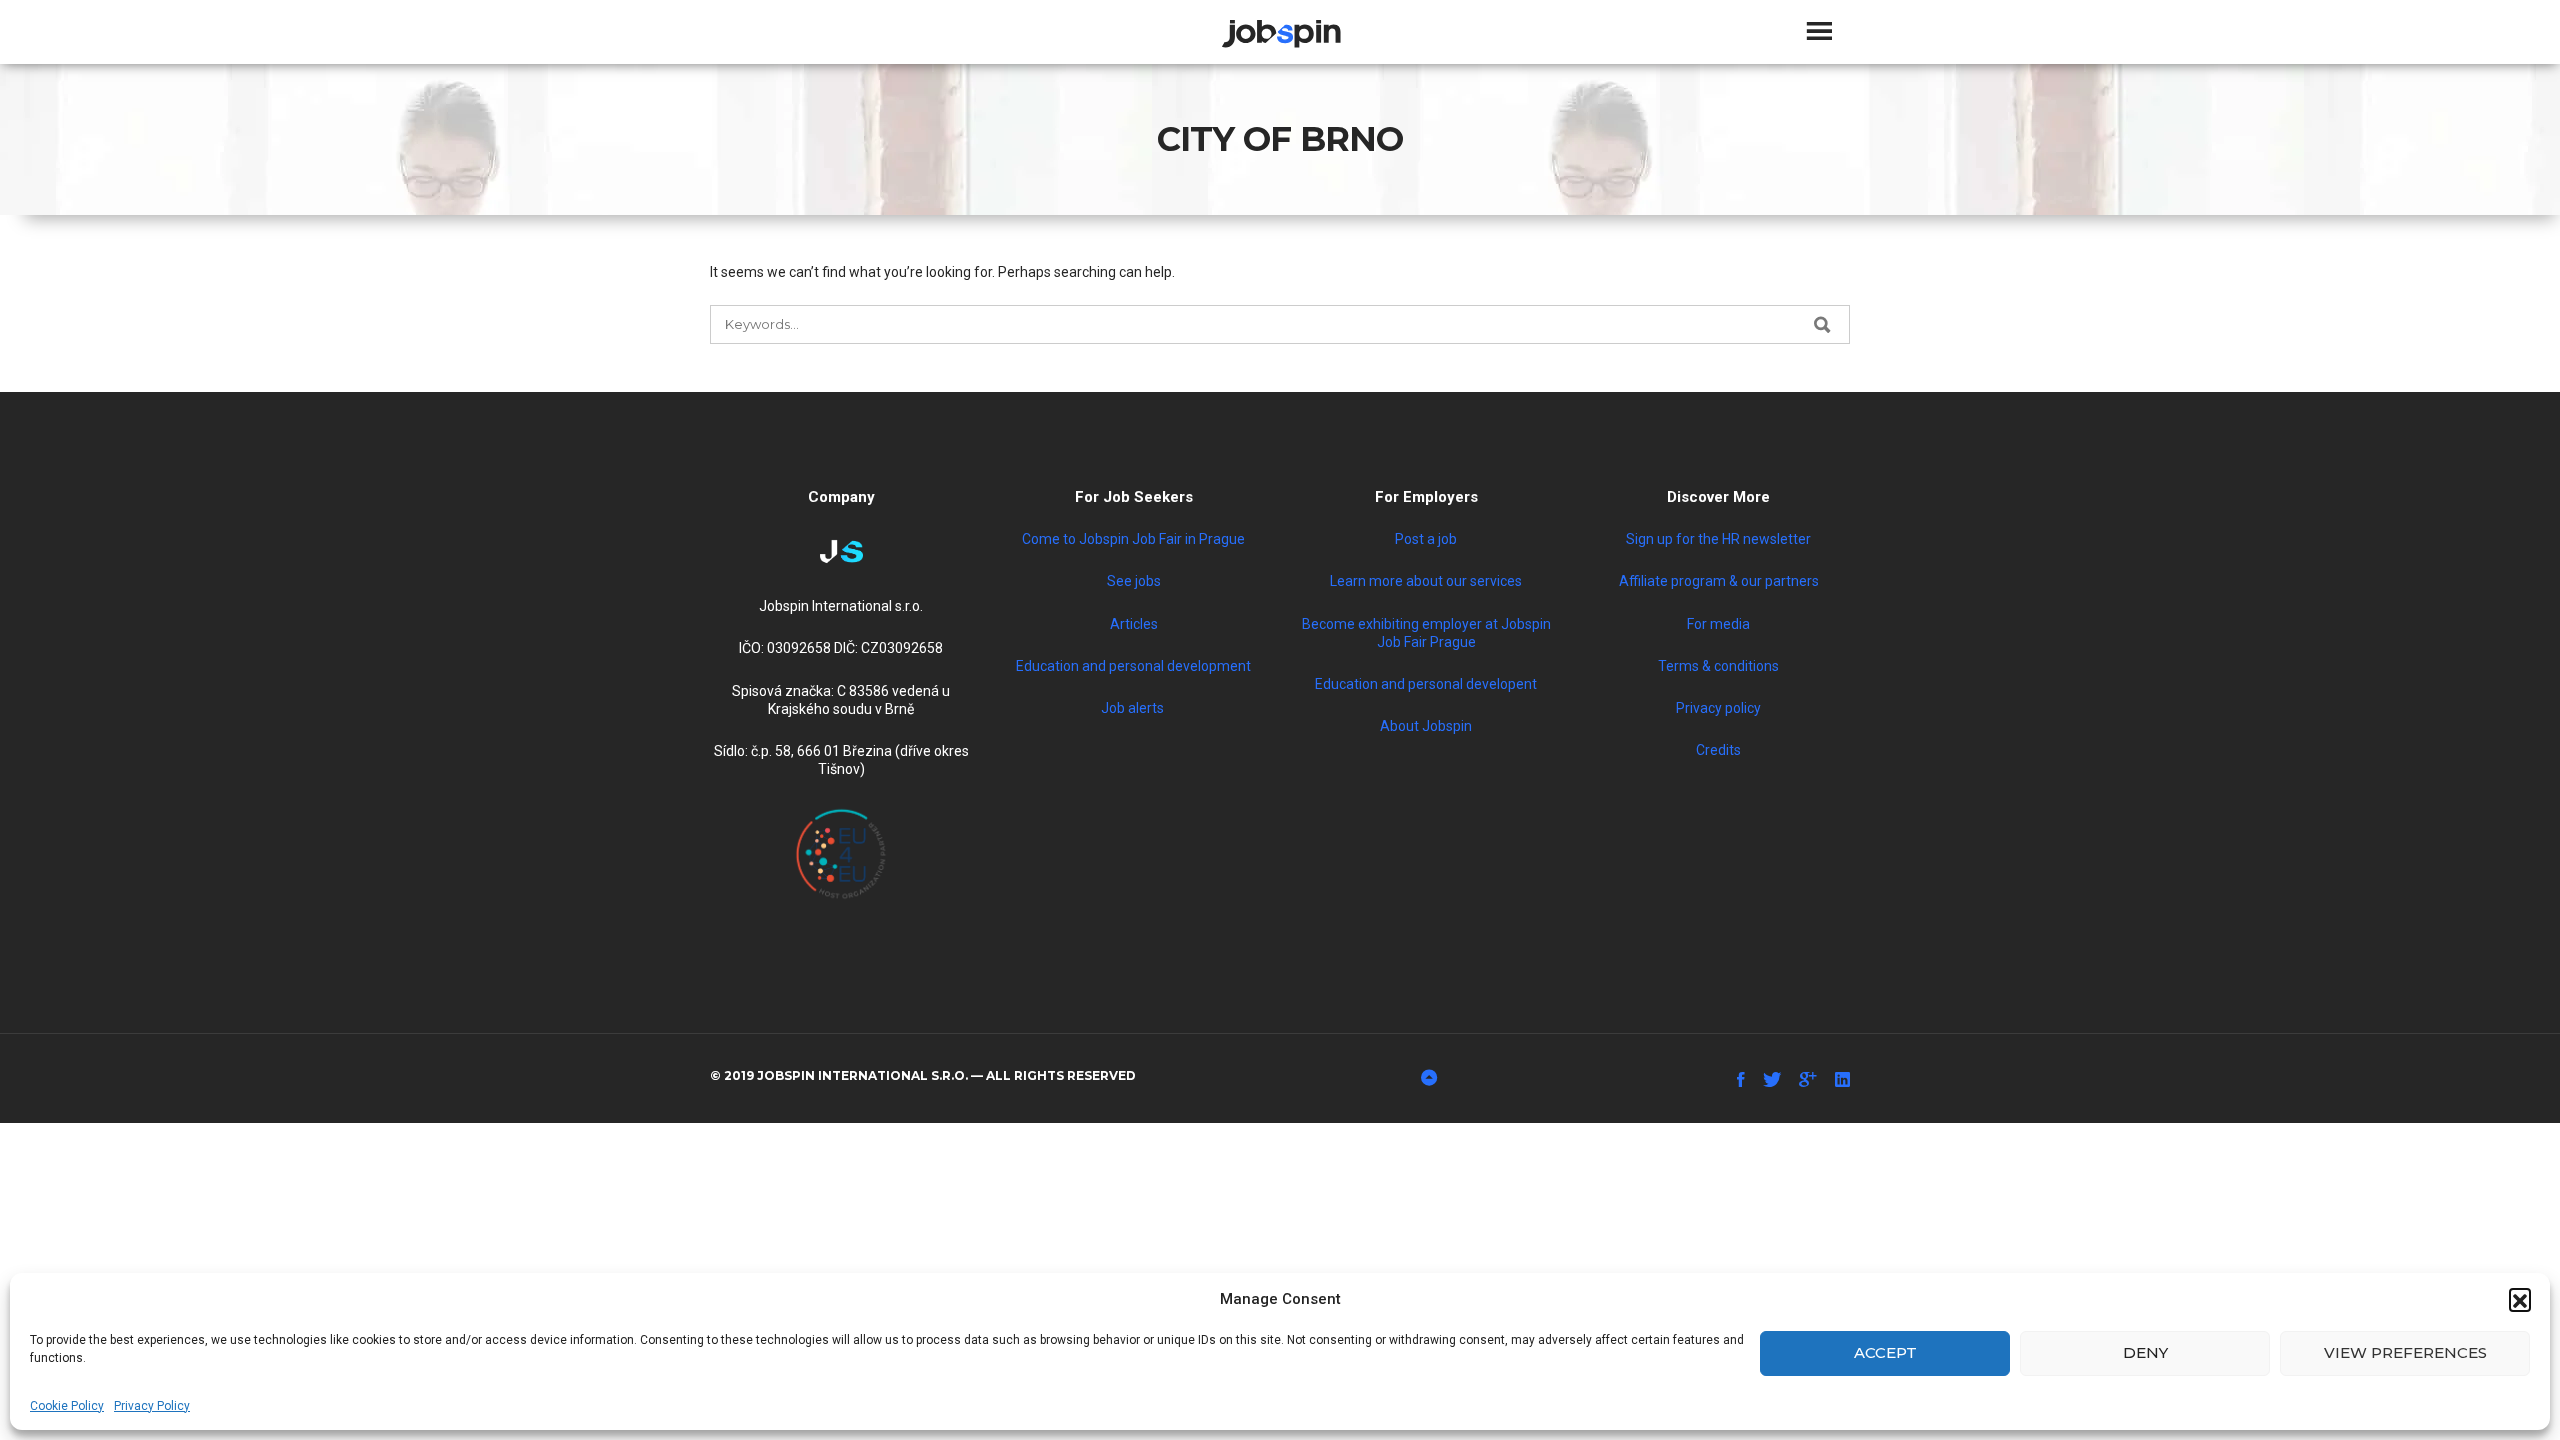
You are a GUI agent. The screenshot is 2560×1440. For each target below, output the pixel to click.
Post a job (1426, 539)
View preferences (2405, 1352)
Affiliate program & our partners (1719, 581)
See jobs (1134, 581)
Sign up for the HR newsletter (1718, 539)
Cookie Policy (67, 1406)
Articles (1134, 624)
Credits (1718, 750)
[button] (2520, 1299)
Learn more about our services (1426, 581)
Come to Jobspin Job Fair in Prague (1133, 539)
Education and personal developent (1426, 684)
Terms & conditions (1718, 666)
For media (1718, 624)
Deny (2145, 1352)
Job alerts (1134, 708)
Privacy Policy (152, 1406)
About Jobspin (1426, 726)
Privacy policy (1718, 708)
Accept (1885, 1352)
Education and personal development (1133, 666)
